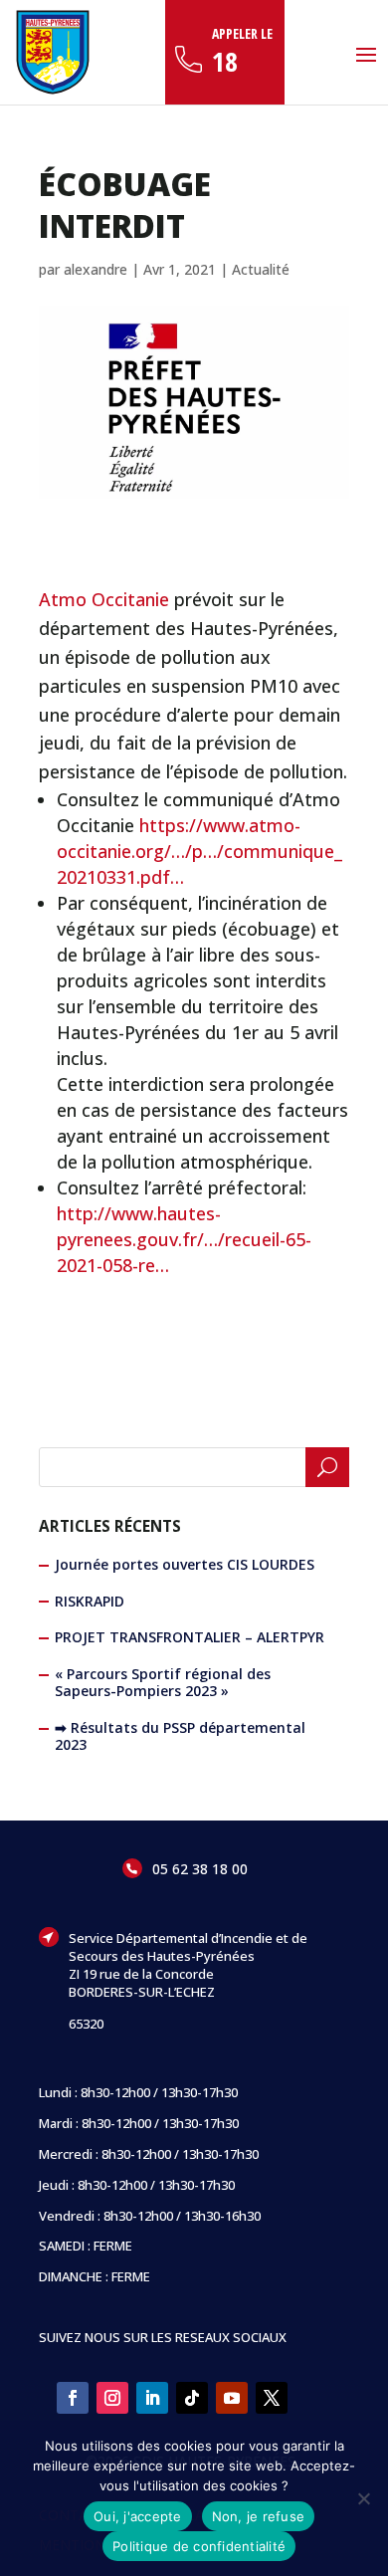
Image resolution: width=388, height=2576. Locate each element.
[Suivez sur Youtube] (232, 2398)
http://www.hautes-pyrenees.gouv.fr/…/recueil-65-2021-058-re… (184, 1239)
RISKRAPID (90, 1601)
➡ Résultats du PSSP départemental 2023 (180, 1736)
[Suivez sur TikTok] (192, 2398)
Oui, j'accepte (138, 2516)
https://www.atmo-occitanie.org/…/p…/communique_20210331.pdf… (199, 851)
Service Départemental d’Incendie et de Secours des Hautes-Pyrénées (188, 1947)
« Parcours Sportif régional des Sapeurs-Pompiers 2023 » (163, 1682)
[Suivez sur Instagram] (112, 2398)
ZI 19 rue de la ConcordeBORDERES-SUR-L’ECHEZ (142, 1983)
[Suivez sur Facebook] (73, 2398)
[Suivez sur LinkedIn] (152, 2398)
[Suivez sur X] (272, 2398)
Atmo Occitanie (104, 599)
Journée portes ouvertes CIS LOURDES (185, 1564)
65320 (86, 2024)
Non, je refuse (259, 2516)
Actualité (261, 269)
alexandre (96, 269)
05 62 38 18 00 (200, 1869)
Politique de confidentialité (199, 2546)
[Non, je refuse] (363, 2498)
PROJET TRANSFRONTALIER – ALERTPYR (190, 1637)
